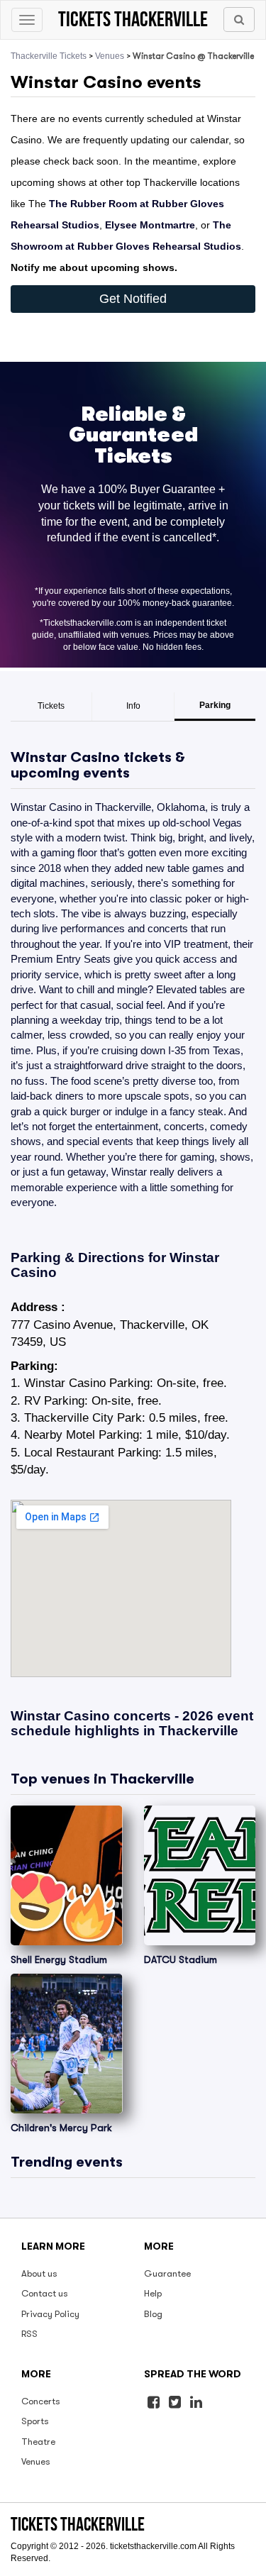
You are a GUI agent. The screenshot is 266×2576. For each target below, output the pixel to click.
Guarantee (167, 2273)
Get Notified (133, 299)
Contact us (45, 2293)
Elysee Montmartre (150, 225)
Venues (110, 56)
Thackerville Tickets (49, 56)
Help (153, 2293)
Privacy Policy (50, 2314)
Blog (153, 2314)
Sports (35, 2421)
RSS (29, 2334)
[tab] (51, 707)
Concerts (41, 2401)
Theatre (38, 2442)
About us (39, 2273)
